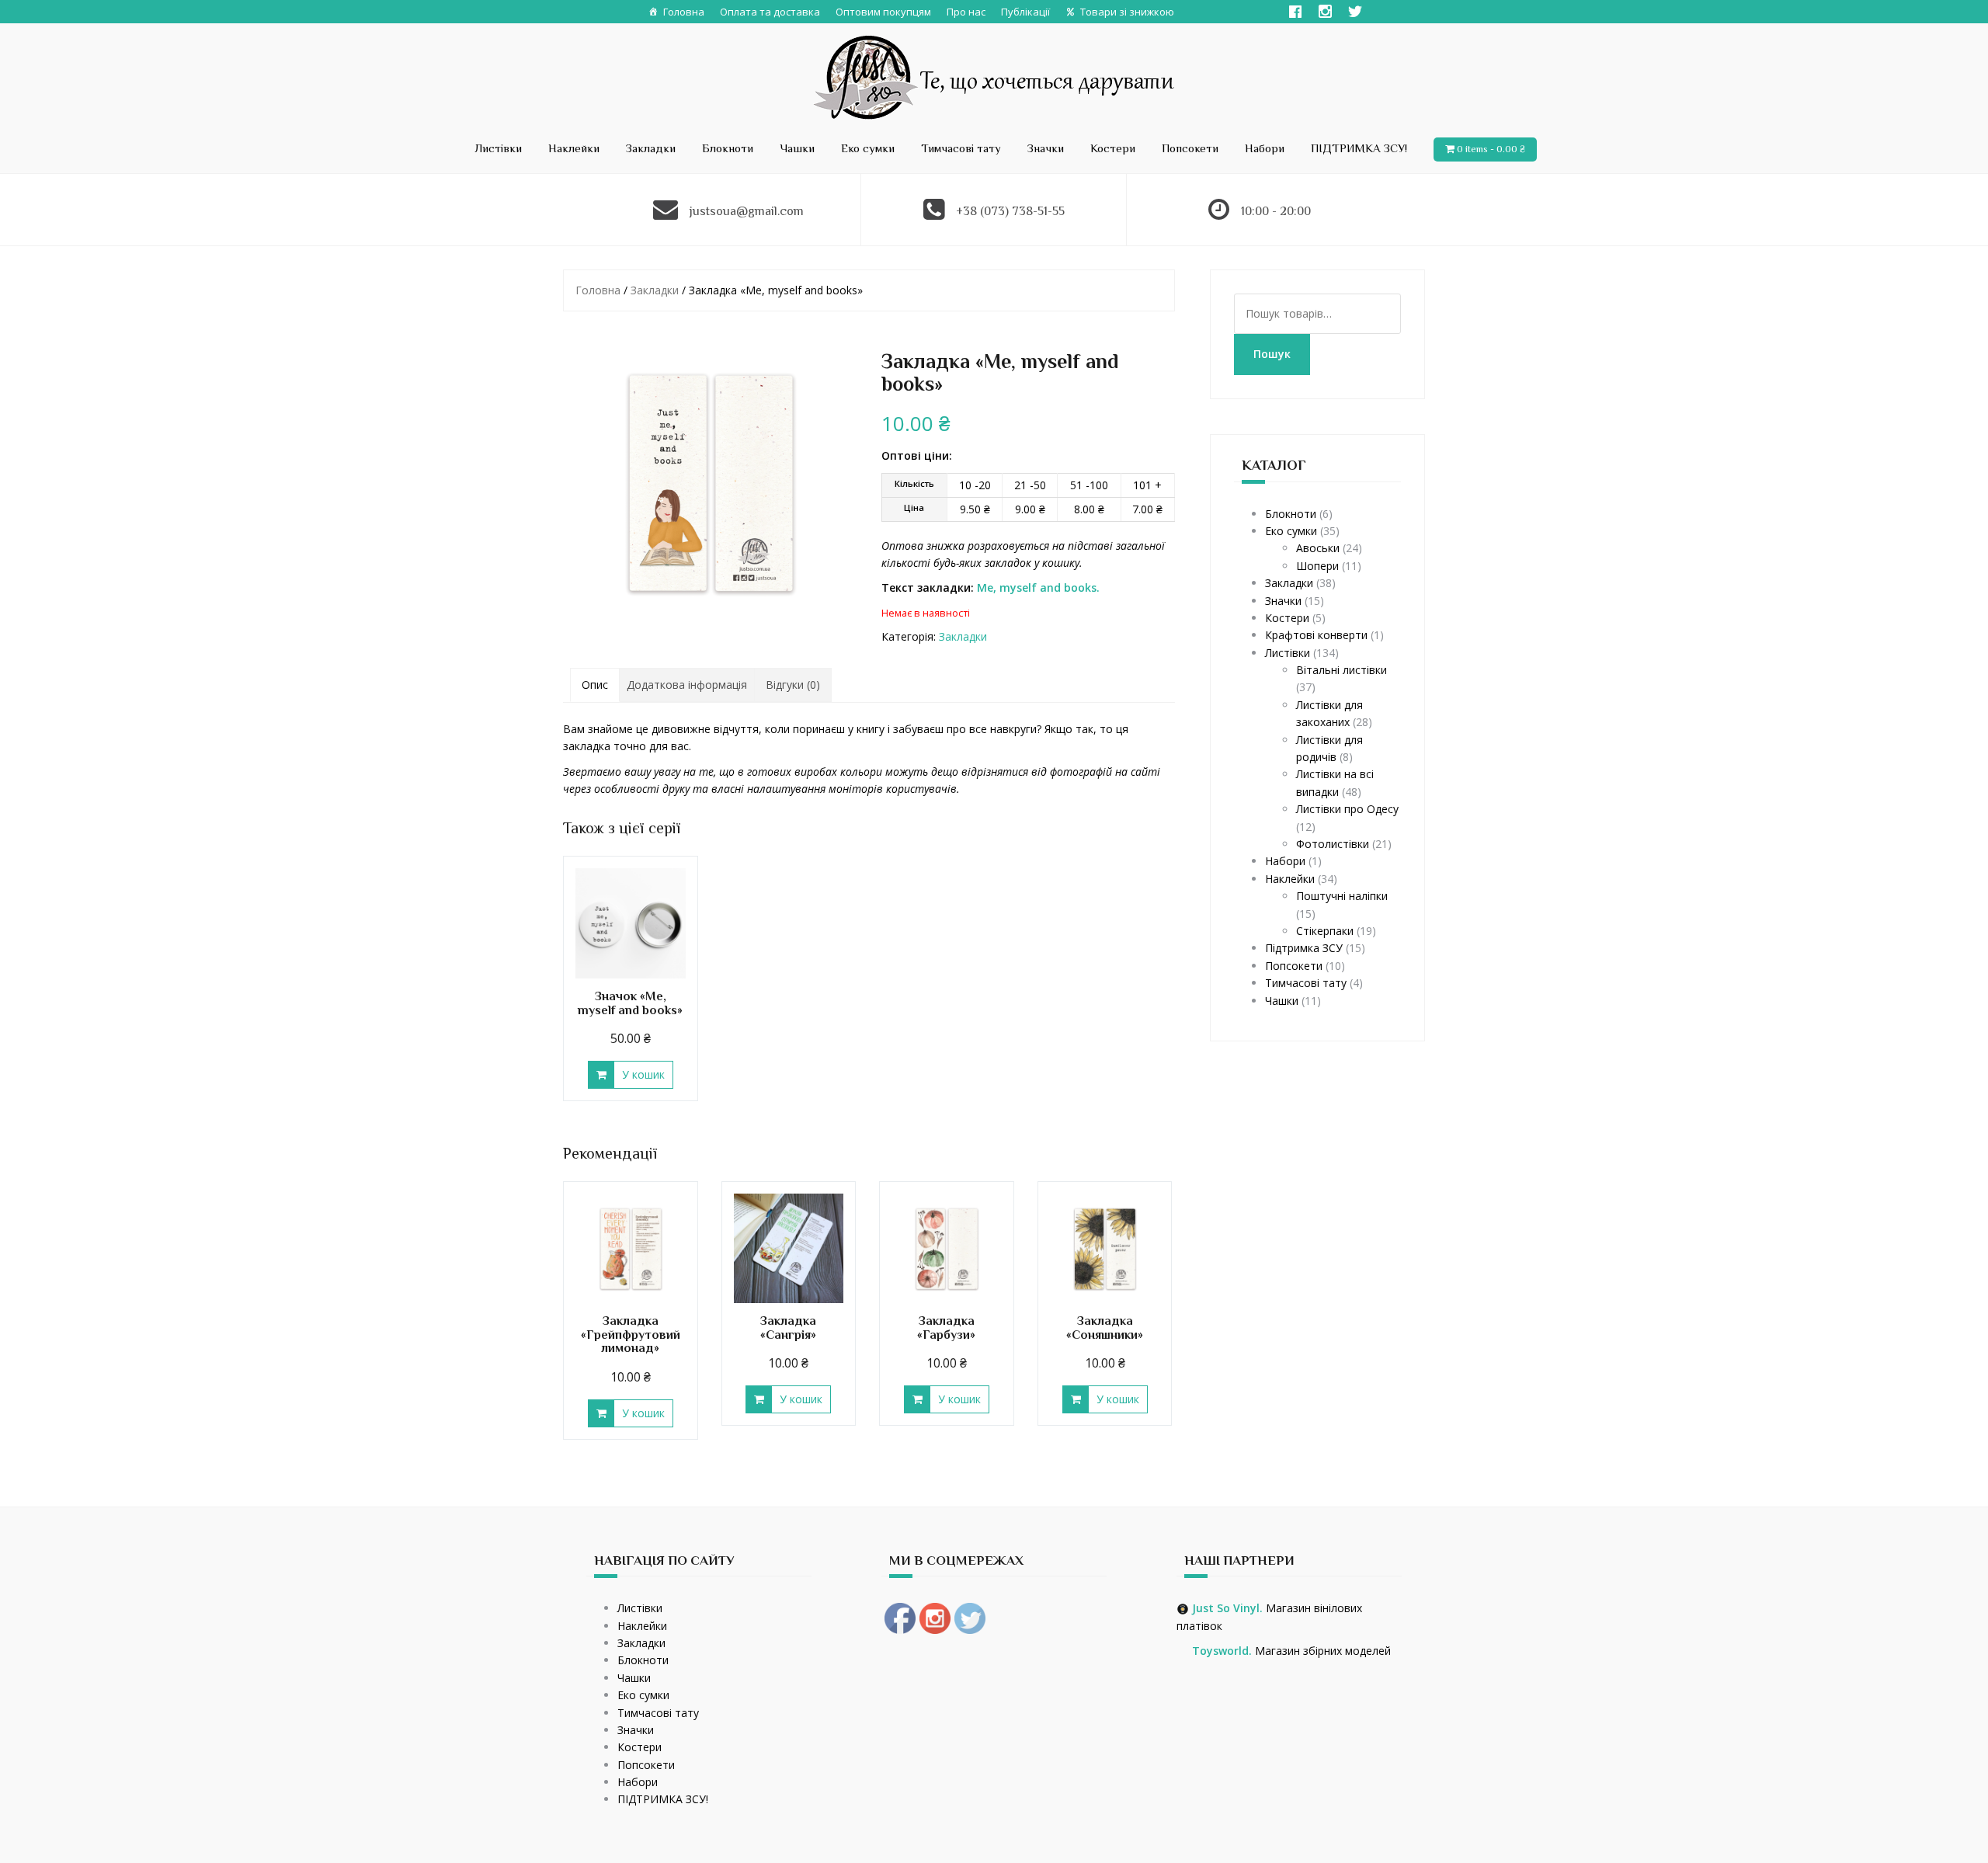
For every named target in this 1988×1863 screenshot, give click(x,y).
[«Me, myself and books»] (710, 481)
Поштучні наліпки (1342, 896)
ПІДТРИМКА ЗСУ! (1359, 148)
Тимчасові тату (961, 148)
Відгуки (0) (793, 685)
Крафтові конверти (1316, 635)
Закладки (651, 148)
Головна (684, 12)
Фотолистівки (1333, 844)
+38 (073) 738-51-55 (1010, 211)
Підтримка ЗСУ (1304, 948)
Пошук (1272, 354)
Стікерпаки (1325, 931)
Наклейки (574, 148)
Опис (595, 685)
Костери (1113, 148)
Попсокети (1190, 148)
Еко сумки (868, 148)
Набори (1265, 148)
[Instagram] (1325, 12)
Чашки (797, 148)
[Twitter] (1355, 12)
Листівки (498, 148)
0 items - (1491, 149)
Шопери (1317, 566)
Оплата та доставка (770, 12)
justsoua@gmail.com (747, 211)
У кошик (643, 1074)
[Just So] (994, 76)
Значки (1046, 148)
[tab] (595, 685)
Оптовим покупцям (883, 12)
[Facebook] (1295, 12)
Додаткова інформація (687, 685)
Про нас (966, 12)
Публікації (1025, 12)
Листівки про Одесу (1347, 809)
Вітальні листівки (1342, 670)
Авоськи (1318, 548)
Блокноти (728, 148)
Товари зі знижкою (1127, 12)
